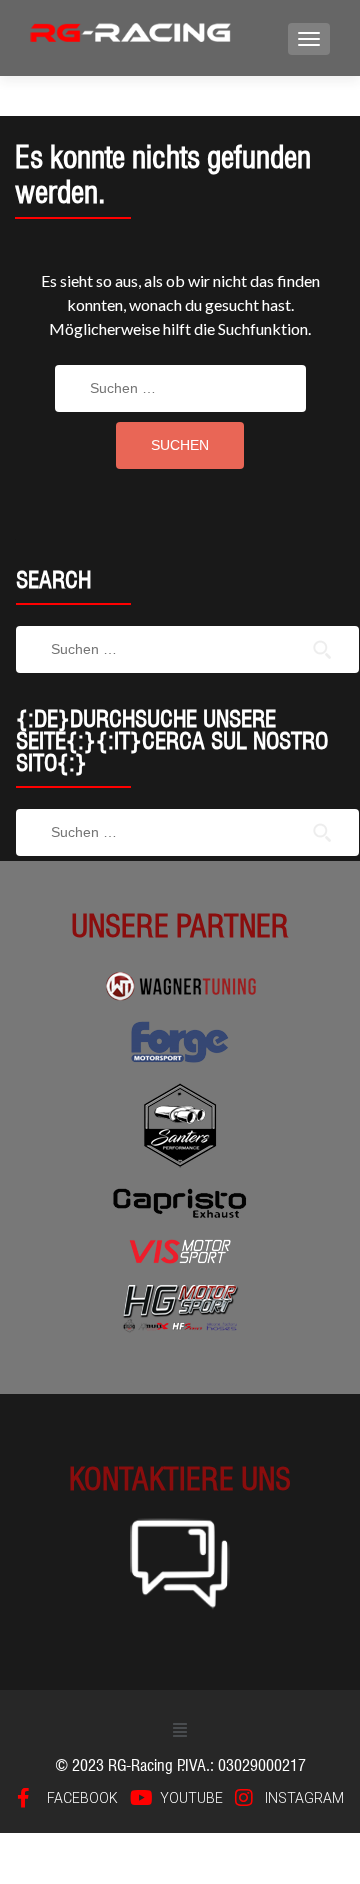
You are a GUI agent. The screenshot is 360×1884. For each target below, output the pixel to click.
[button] (179, 1729)
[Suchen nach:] (180, 388)
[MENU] (309, 39)
